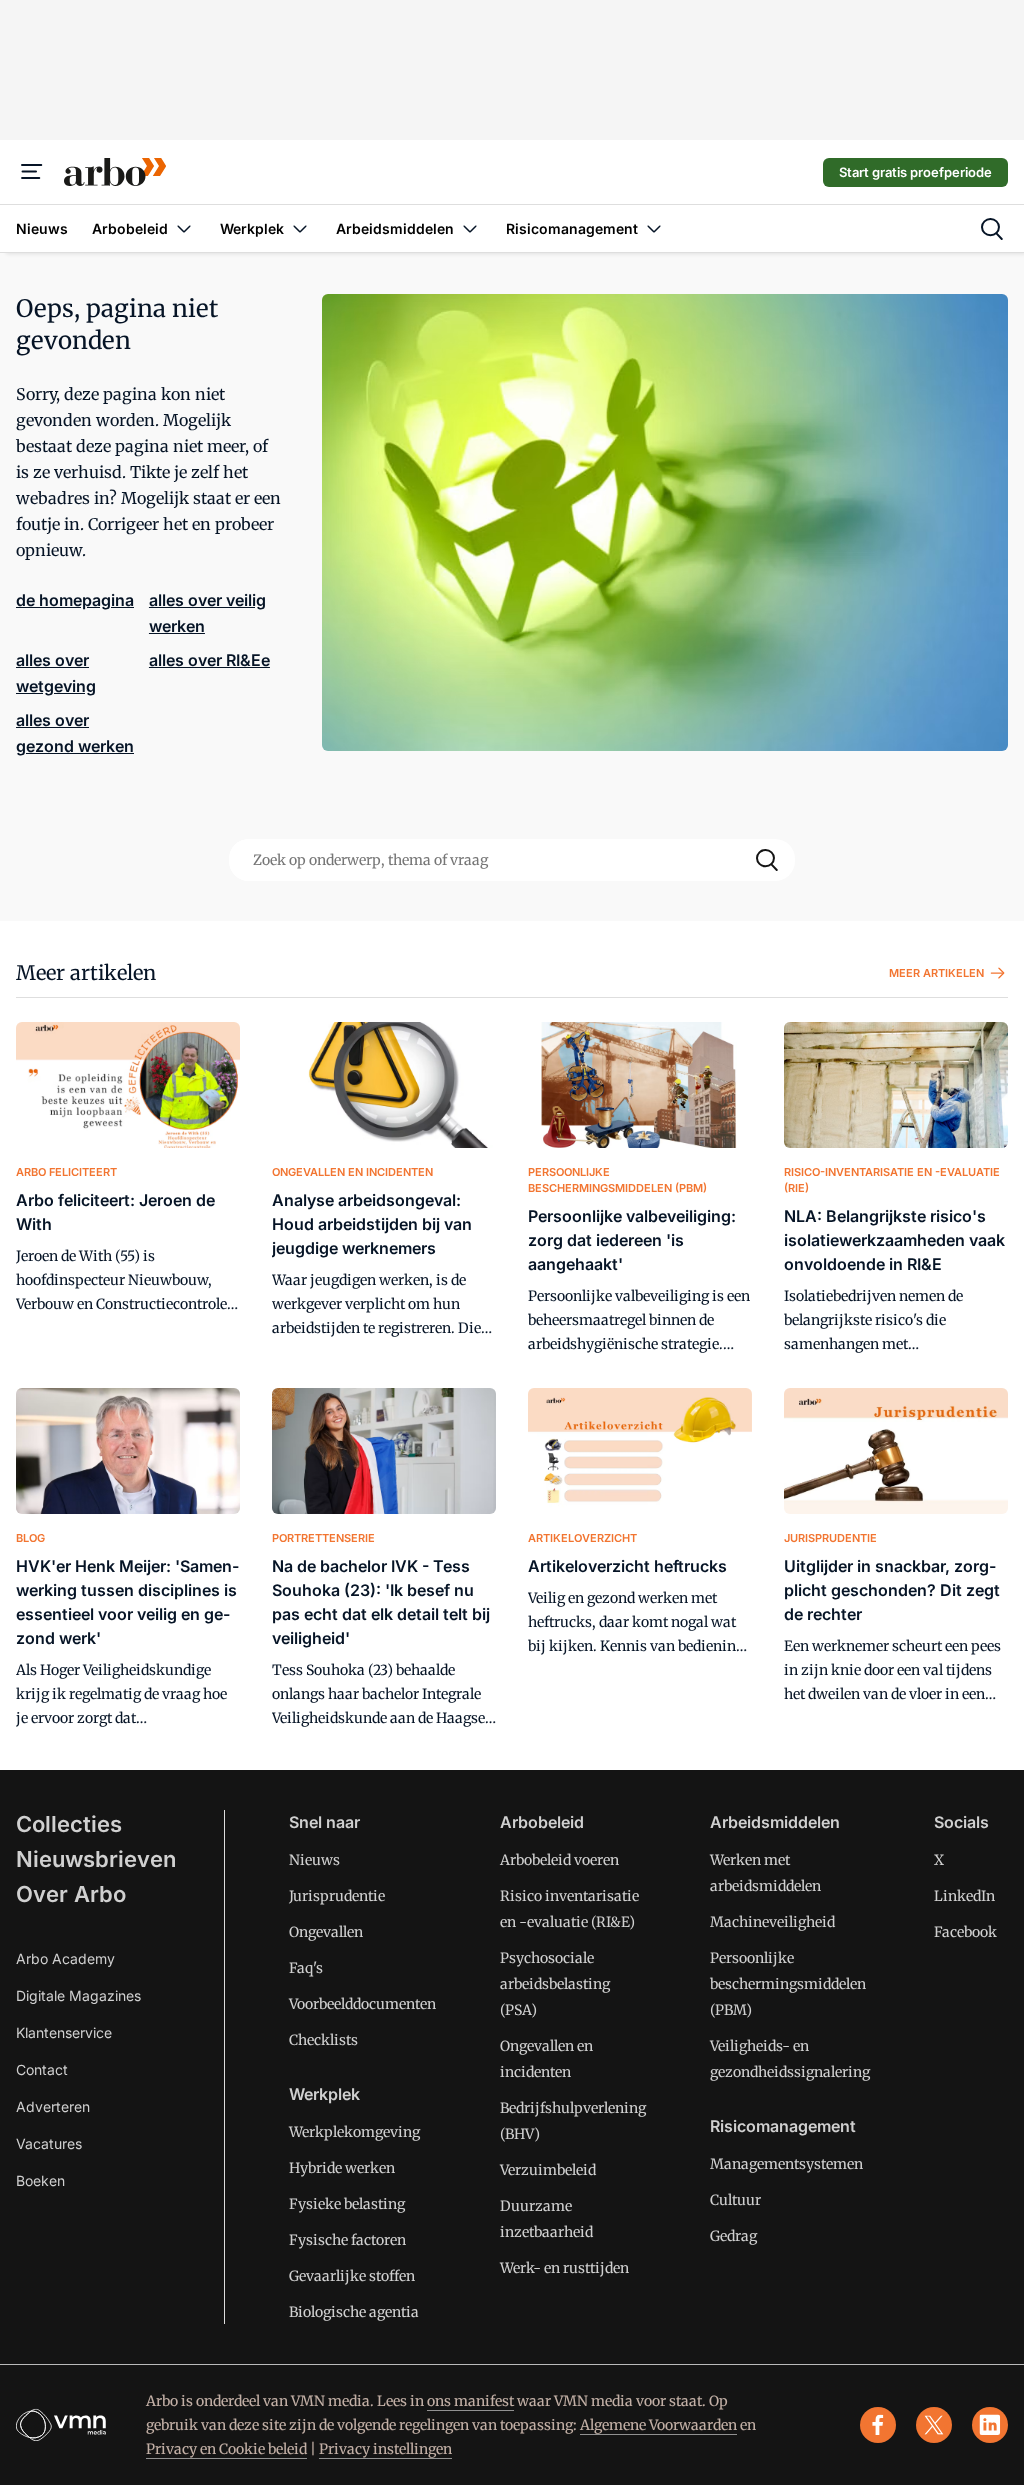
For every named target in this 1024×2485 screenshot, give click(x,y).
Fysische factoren (347, 2240)
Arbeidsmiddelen (775, 1822)
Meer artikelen (86, 972)
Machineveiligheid (772, 1922)
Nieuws (314, 1860)
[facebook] (878, 2425)
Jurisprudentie (337, 1896)
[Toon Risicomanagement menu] (654, 228)
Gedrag (733, 2236)
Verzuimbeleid (548, 2170)
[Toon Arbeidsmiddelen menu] (470, 228)
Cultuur (735, 2200)
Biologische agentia (354, 2312)
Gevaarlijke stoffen (352, 2276)
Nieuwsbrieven (96, 1859)
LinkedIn (964, 1896)
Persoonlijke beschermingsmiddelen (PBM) (788, 1984)
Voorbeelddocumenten (362, 2004)
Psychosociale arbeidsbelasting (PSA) (555, 1984)
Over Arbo (71, 1894)
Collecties (69, 1824)
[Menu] (32, 172)
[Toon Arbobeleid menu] (184, 228)
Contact (42, 2069)
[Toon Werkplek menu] (300, 228)
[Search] (767, 860)
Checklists (323, 2040)
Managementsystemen (786, 2164)
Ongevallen (326, 1932)
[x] (934, 2425)
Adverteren (53, 2106)
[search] (992, 229)
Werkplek (324, 2094)
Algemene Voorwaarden (658, 2425)
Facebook (965, 1932)
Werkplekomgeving (354, 2132)
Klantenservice (64, 2032)
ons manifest (470, 2401)
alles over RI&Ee (209, 660)
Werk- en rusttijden (564, 2268)
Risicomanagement (783, 2126)
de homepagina (75, 600)
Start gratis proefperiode (915, 172)
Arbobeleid (542, 1822)
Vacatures (49, 2143)
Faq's (306, 1968)
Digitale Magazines (78, 1995)
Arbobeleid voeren (559, 1860)
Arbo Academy (65, 1958)
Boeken (40, 2180)
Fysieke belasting (347, 2204)
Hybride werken (342, 2168)
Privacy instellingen (385, 2449)
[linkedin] (990, 2425)
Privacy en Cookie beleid (226, 2449)
